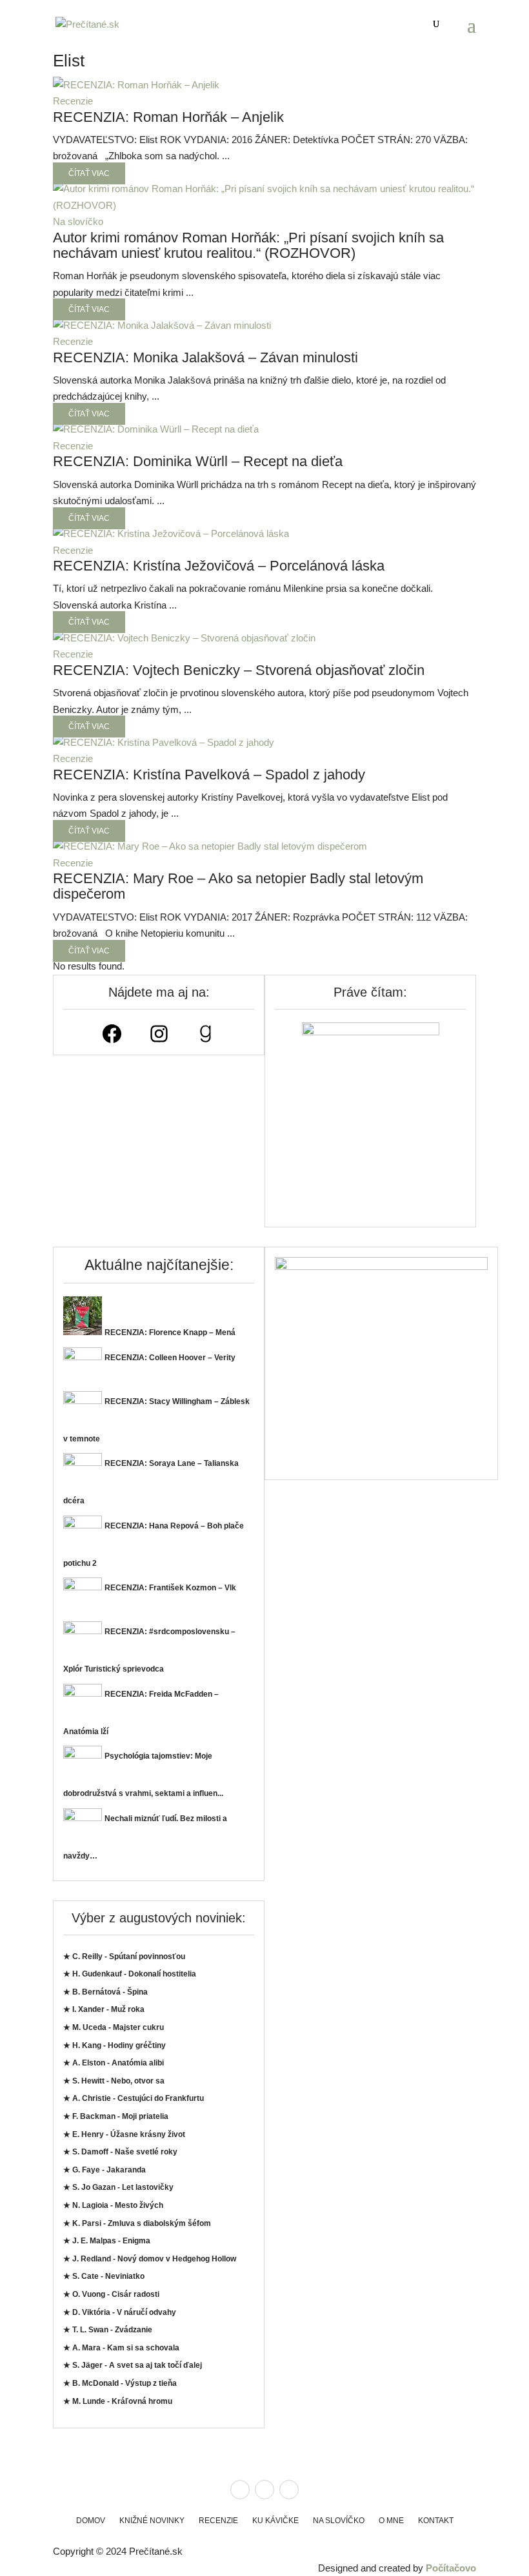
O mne (391, 2521)
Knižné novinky (152, 2521)
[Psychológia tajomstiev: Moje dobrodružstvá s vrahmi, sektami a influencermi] (83, 1755)
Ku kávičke (275, 2521)
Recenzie (73, 101)
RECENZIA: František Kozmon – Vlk (170, 1588)
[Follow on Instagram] (264, 2490)
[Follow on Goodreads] (289, 2490)
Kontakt (436, 2521)
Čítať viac (89, 173)
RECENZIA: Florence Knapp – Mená (170, 1332)
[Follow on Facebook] (240, 2490)
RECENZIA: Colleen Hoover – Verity (170, 1358)
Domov (91, 2521)
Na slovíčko (78, 221)
